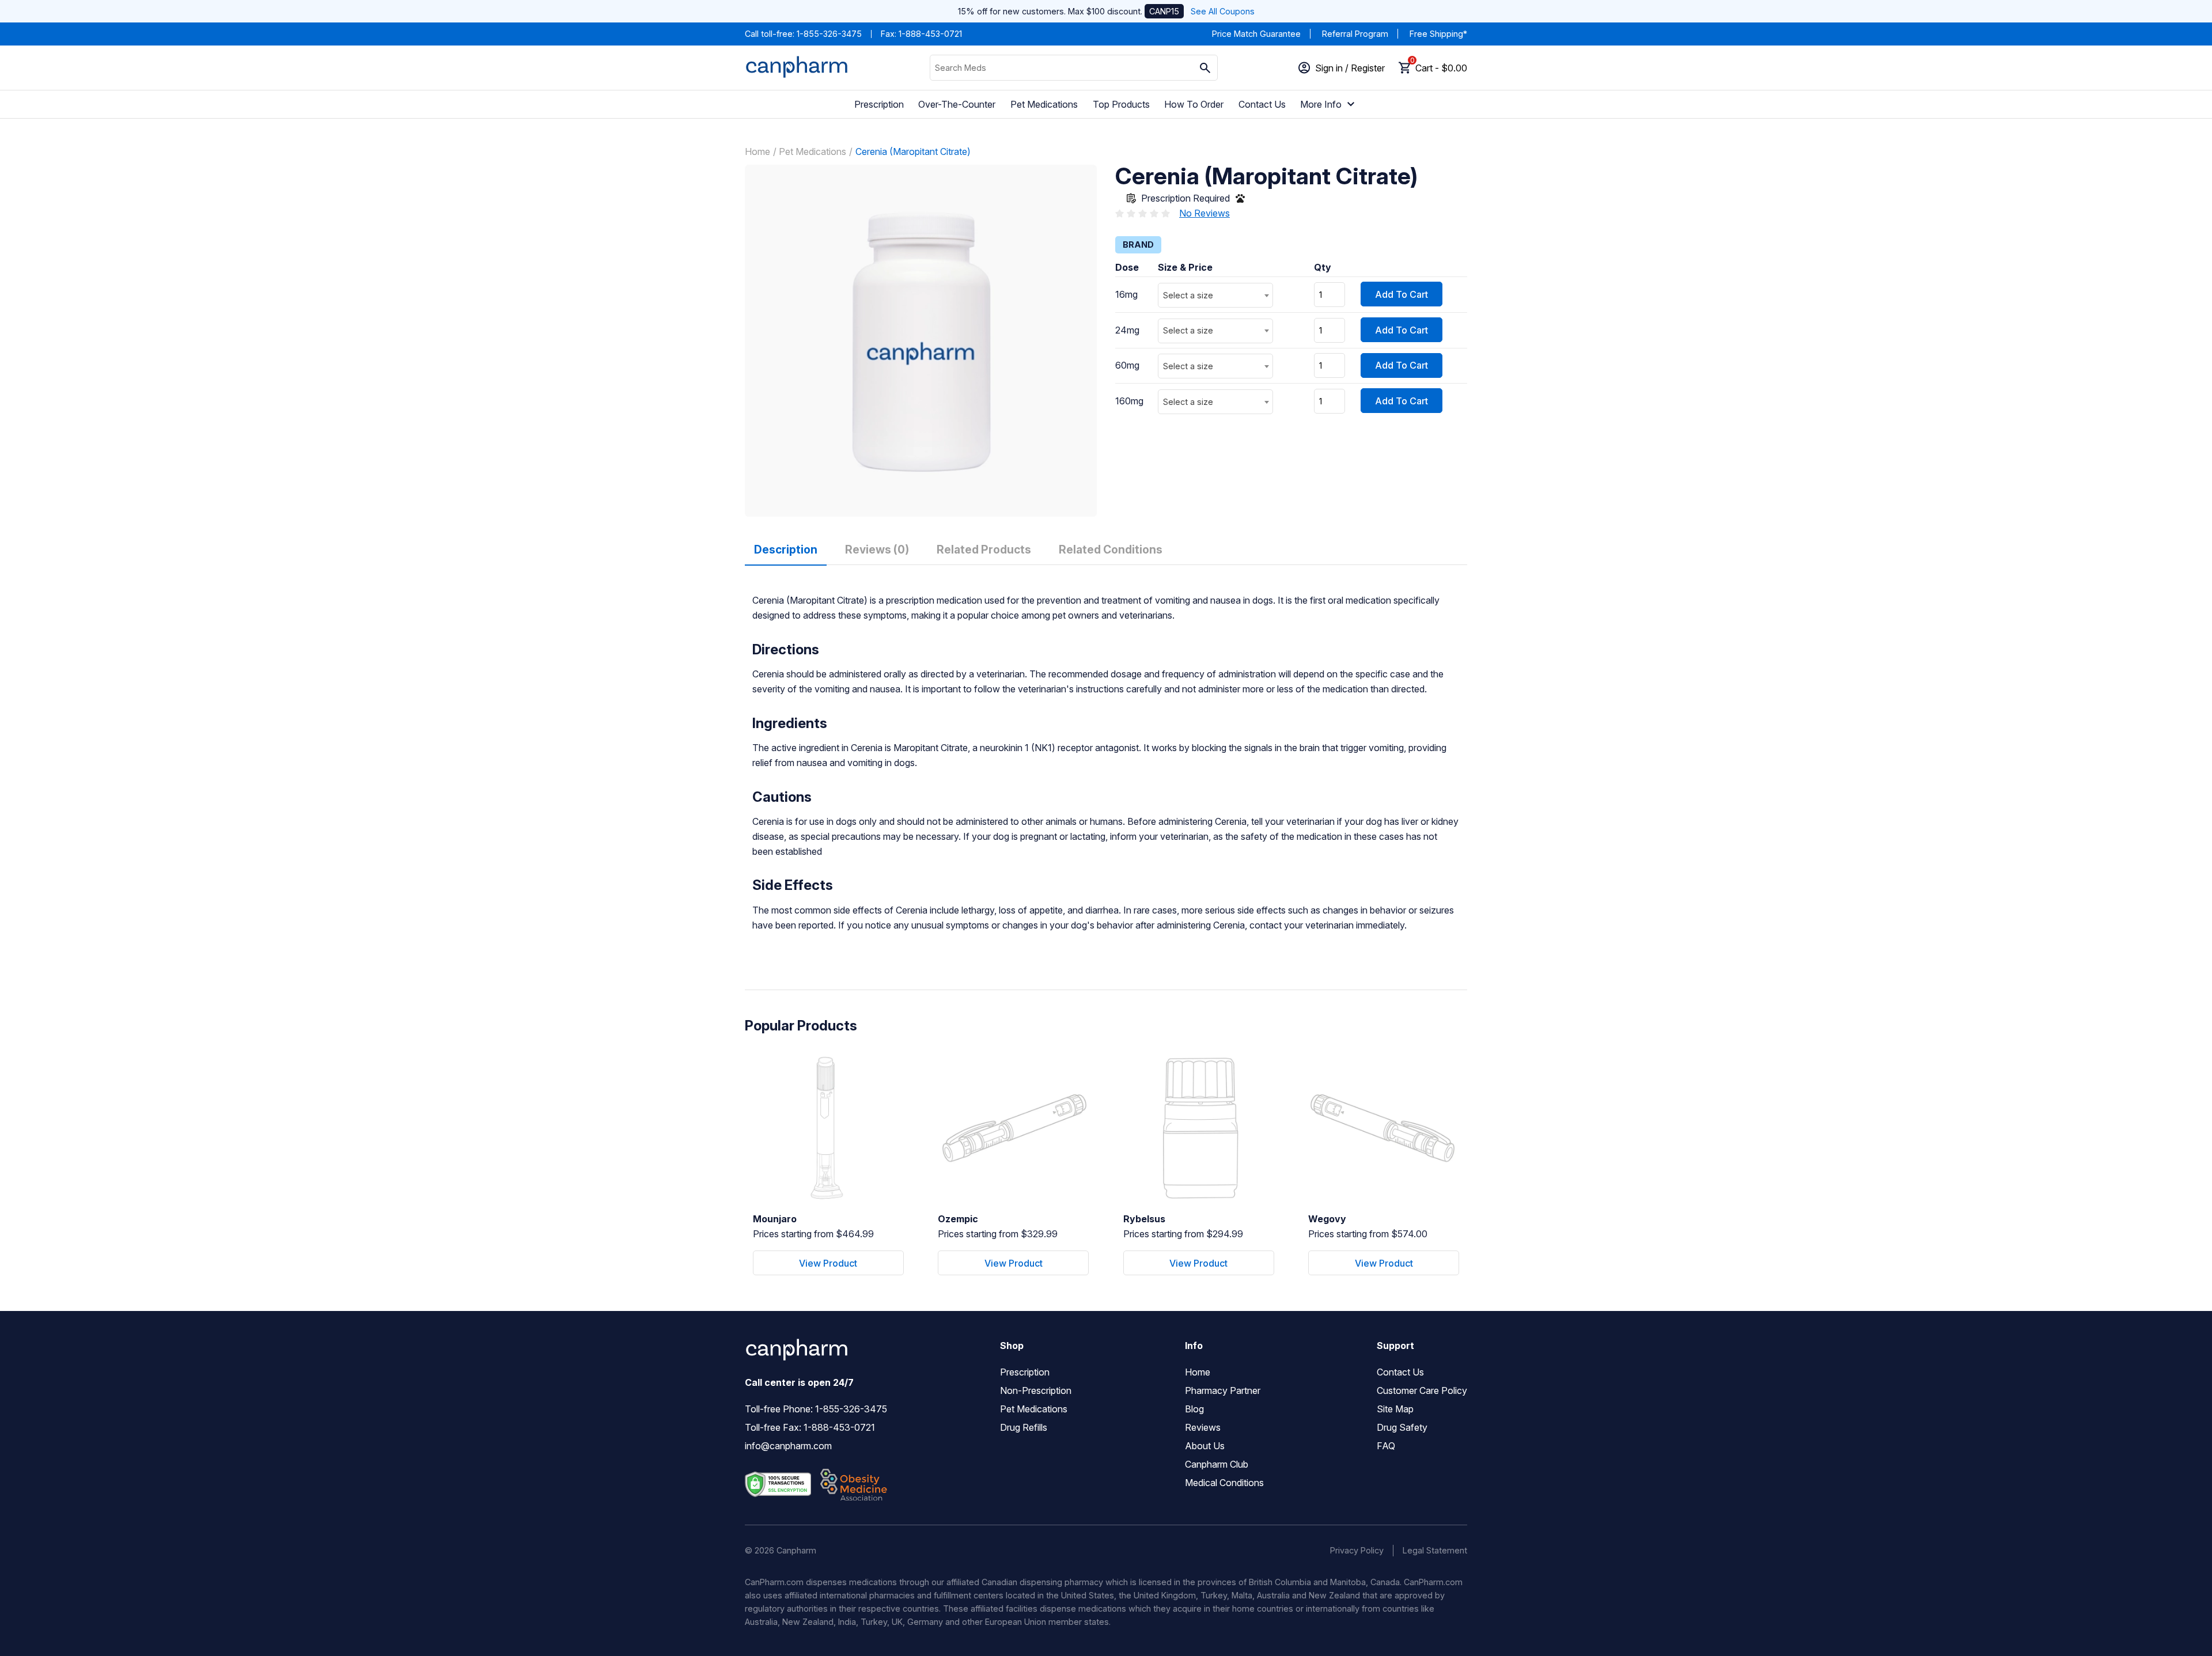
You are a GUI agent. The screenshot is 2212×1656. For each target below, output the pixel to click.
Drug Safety (1402, 1427)
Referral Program (1355, 34)
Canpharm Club (1217, 1464)
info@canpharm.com (788, 1446)
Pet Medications (1044, 104)
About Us (1205, 1446)
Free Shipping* (1438, 34)
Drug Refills (1024, 1427)
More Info (1321, 104)
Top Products (1121, 104)
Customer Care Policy (1422, 1390)
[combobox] (1215, 295)
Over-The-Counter (957, 104)
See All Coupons (1223, 11)
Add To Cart (1402, 294)
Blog (1194, 1409)
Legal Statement (1435, 1550)
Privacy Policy (1357, 1550)
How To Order (1194, 104)
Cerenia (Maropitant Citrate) (913, 151)
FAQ (1386, 1446)
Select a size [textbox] (1188, 295)
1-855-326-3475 (829, 34)
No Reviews (1205, 213)
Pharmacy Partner (1223, 1390)
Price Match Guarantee (1256, 34)
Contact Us (1262, 104)
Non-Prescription (1036, 1390)
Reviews (1203, 1427)
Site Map (1395, 1409)
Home (757, 151)
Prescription (879, 104)
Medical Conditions (1224, 1483)
